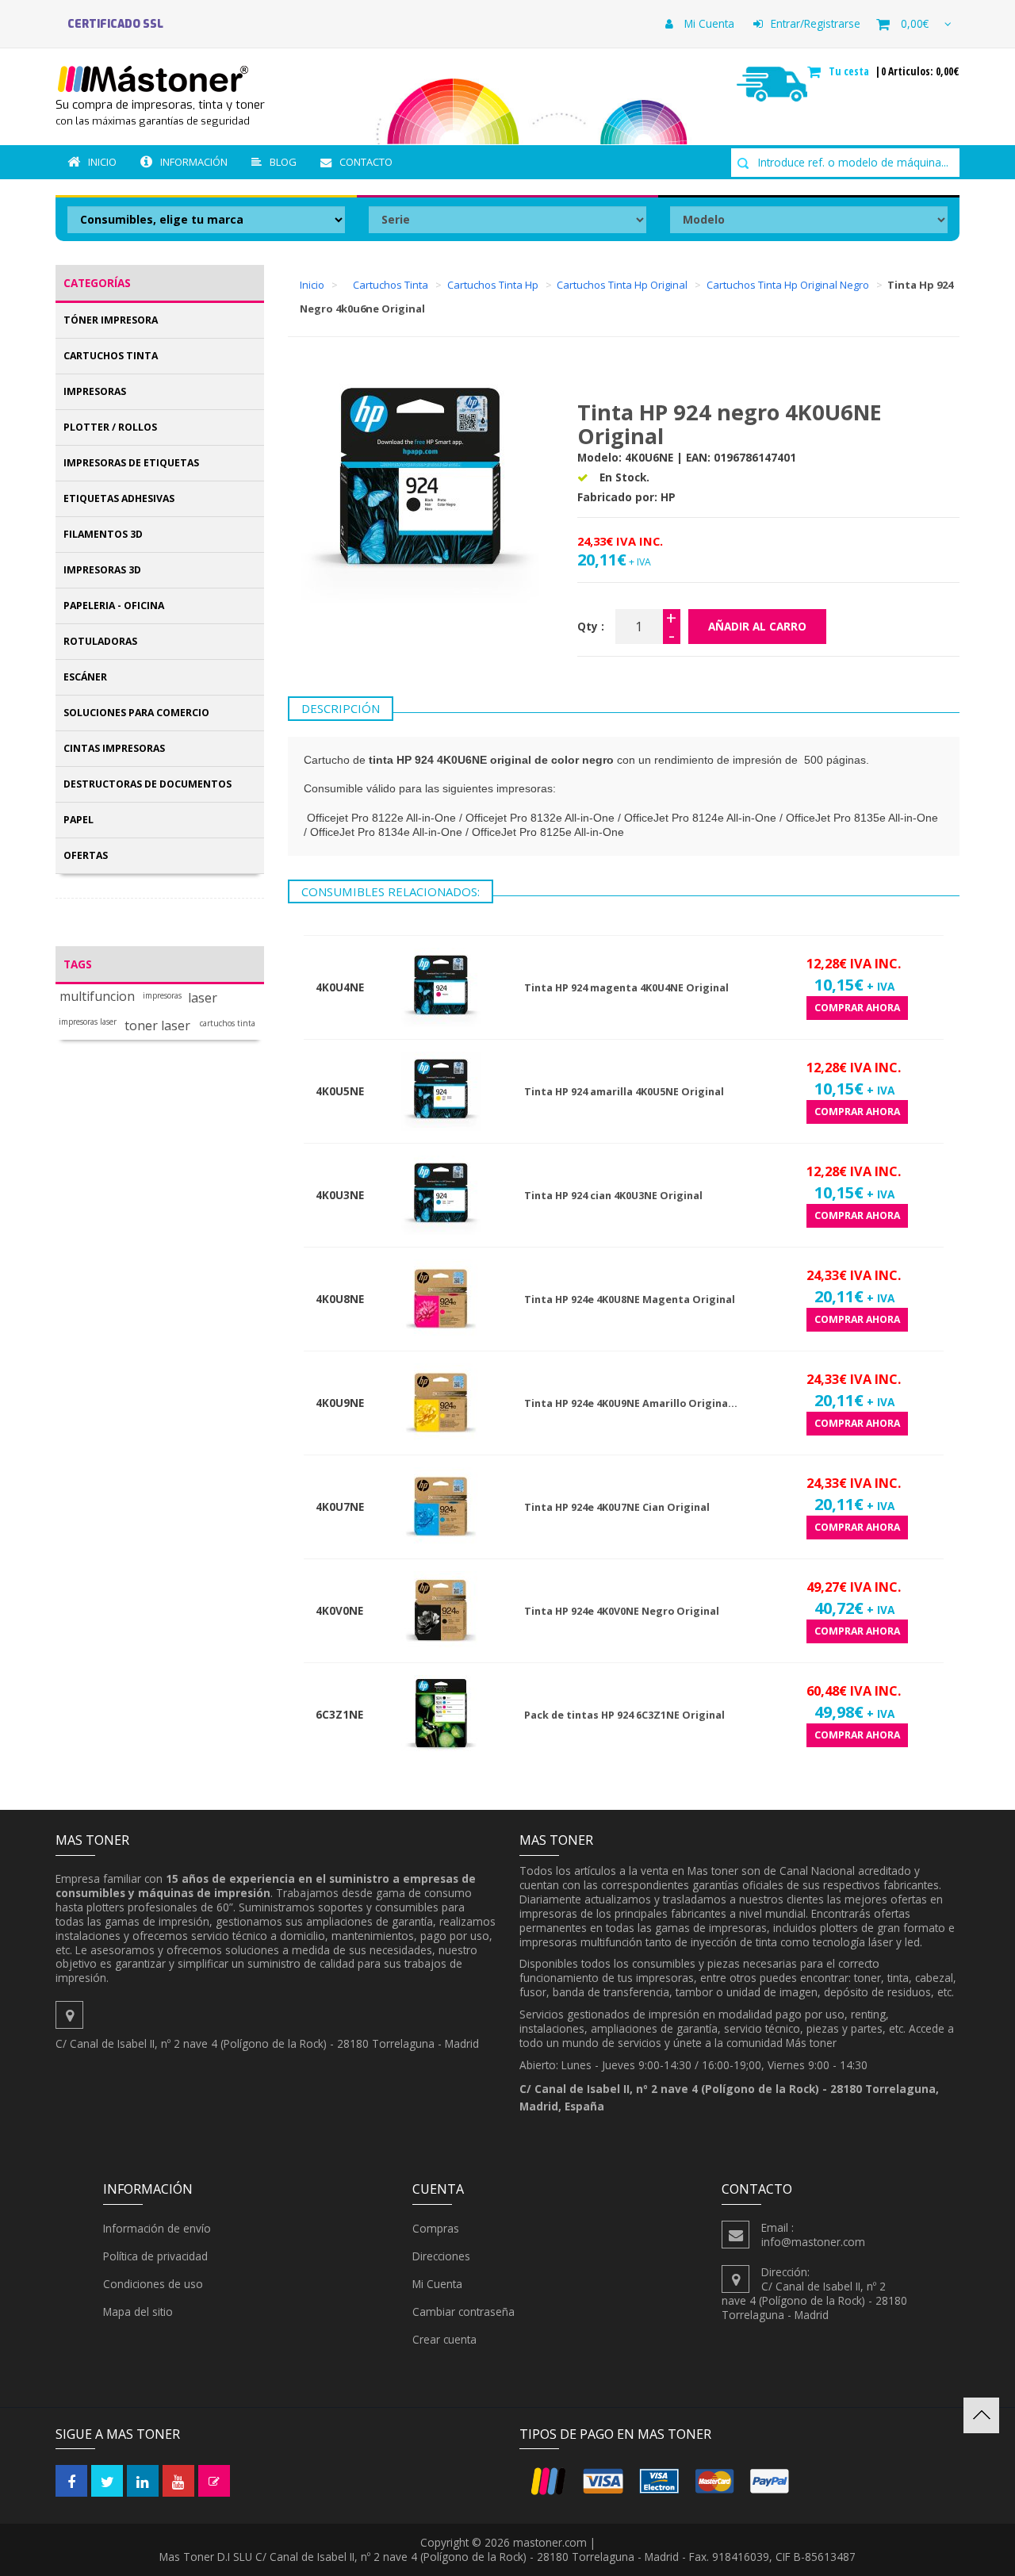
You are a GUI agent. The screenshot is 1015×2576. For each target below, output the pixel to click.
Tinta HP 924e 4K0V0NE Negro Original (622, 1611)
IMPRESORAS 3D (102, 570)
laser (203, 998)
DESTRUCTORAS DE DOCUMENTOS (147, 784)
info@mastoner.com (813, 2242)
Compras (436, 2228)
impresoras (162, 996)
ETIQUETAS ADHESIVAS (119, 498)
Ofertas (86, 855)
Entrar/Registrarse (816, 23)
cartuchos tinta (228, 1023)
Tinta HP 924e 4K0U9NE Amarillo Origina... (631, 1403)
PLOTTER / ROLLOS (110, 427)
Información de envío (157, 2228)
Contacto (366, 162)
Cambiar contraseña (463, 2311)
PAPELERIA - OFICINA (114, 606)
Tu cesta (850, 71)
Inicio (102, 162)
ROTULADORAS (100, 641)
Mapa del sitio (138, 2311)
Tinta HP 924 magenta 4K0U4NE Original (626, 988)
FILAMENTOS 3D (103, 534)
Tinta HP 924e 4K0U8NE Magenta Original (630, 1299)
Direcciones (441, 2256)
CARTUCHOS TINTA (111, 356)
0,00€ (915, 23)
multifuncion (97, 997)
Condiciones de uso (153, 2284)
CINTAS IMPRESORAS (114, 748)
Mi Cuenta (708, 23)
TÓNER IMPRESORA (111, 320)
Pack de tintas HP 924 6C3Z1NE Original (624, 1715)
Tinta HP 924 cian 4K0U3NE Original (613, 1196)
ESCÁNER (85, 677)
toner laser (157, 1026)
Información (194, 162)
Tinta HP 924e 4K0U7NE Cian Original (617, 1507)
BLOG (283, 162)
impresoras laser (88, 1022)
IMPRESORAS (95, 391)
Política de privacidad (155, 2256)
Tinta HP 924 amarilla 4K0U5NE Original (624, 1092)
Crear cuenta (444, 2339)
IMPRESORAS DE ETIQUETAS (131, 463)
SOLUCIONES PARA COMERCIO (136, 713)
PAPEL (79, 820)
